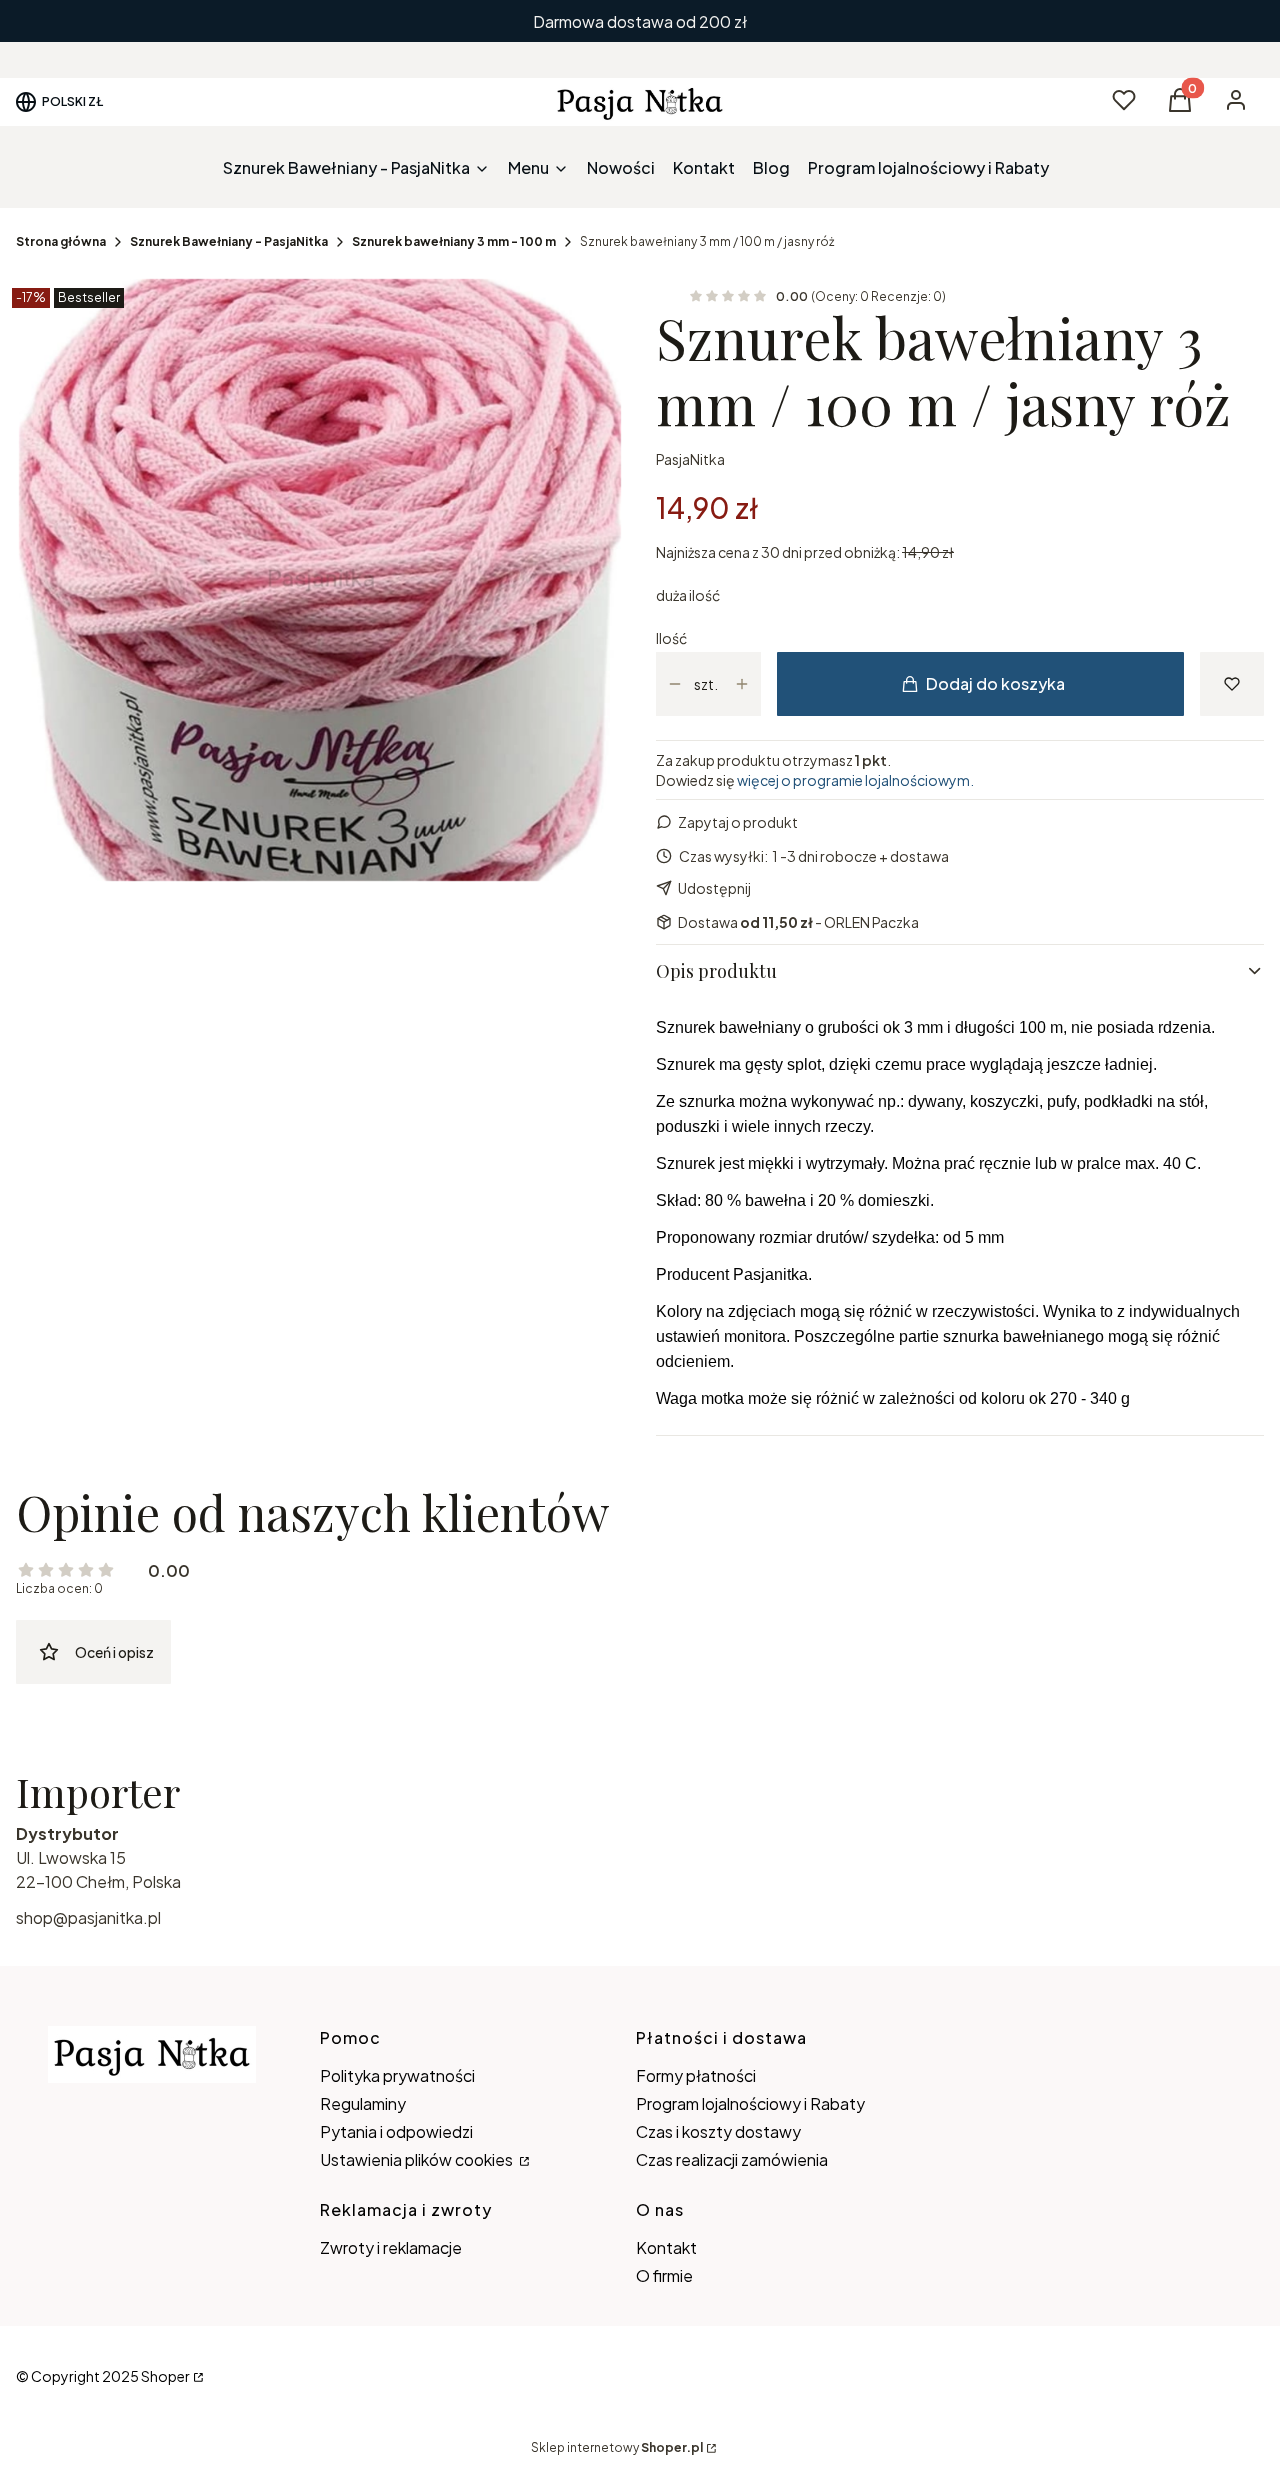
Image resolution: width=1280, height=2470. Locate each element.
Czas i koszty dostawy (718, 2131)
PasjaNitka (690, 459)
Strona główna (61, 241)
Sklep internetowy (617, 2447)
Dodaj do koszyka (995, 683)
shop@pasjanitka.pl (88, 1917)
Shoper (165, 2376)
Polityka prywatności (397, 2075)
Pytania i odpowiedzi (396, 2131)
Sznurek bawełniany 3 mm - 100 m (454, 241)
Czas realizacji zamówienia (732, 2159)
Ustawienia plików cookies (418, 2159)
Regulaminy (363, 2103)
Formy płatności (696, 2075)
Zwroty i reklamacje (391, 2247)
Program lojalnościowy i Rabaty (750, 2103)
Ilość (671, 638)
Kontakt (666, 2247)
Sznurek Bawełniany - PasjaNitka (229, 241)
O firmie (664, 2275)
